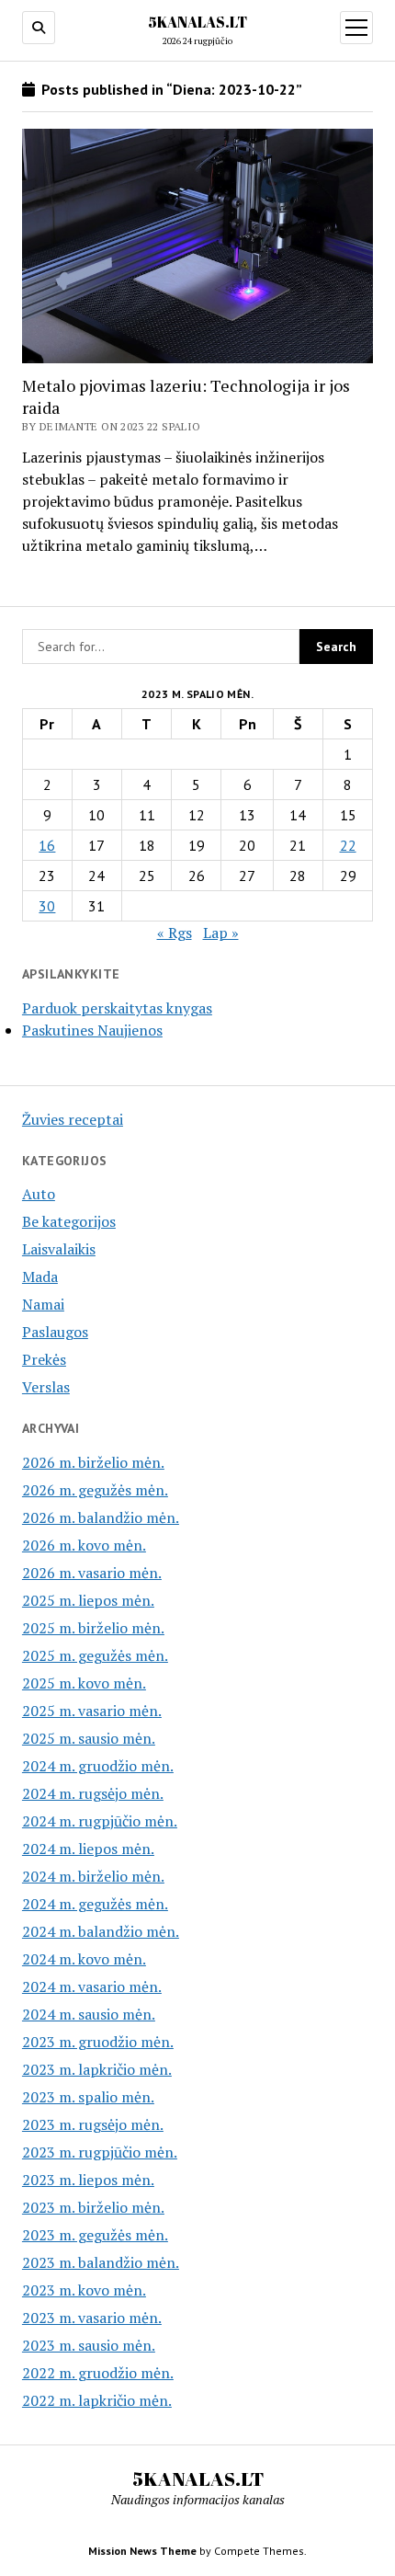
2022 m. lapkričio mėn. (97, 2400)
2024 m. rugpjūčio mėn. (100, 1821)
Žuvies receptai (73, 1119)
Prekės (44, 1359)
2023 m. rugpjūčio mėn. (100, 2152)
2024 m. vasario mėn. (92, 1986)
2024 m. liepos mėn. (88, 1849)
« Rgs (175, 933)
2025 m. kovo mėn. (84, 1683)
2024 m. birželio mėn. (93, 1876)
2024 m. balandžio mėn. (101, 1931)
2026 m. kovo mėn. (84, 1545)
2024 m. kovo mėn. (84, 1959)
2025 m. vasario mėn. (92, 1711)
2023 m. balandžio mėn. (101, 2262)
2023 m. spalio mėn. (88, 2097)
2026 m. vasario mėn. (92, 1573)
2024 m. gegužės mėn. (95, 1904)
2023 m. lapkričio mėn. (97, 2069)
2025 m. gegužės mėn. (95, 1655)
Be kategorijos (69, 1221)
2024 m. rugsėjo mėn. (93, 1793)
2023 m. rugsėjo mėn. (93, 2124)
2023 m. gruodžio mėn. (98, 2042)
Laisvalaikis (59, 1249)
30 (47, 906)
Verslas (46, 1387)
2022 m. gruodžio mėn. (98, 2373)
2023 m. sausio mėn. (89, 2345)
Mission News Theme (142, 2551)
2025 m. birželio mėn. (93, 1628)
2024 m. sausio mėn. (89, 2014)
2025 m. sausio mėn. (89, 1738)
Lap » (221, 933)
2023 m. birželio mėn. (93, 2207)
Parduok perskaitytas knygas (117, 1008)
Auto (39, 1194)
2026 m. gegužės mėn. (95, 1490)
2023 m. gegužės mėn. (95, 2235)
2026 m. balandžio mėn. (101, 1517)
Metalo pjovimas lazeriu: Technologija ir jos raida (186, 396)
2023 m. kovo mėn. (84, 2290)
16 (47, 845)
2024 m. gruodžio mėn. (98, 1766)
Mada (40, 1277)
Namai (43, 1304)
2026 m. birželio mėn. (93, 1462)
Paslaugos (55, 1332)
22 (348, 845)
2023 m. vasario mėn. (92, 2318)
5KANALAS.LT (197, 22)
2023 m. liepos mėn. (88, 2180)
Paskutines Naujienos (92, 1030)
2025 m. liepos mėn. (88, 1600)
